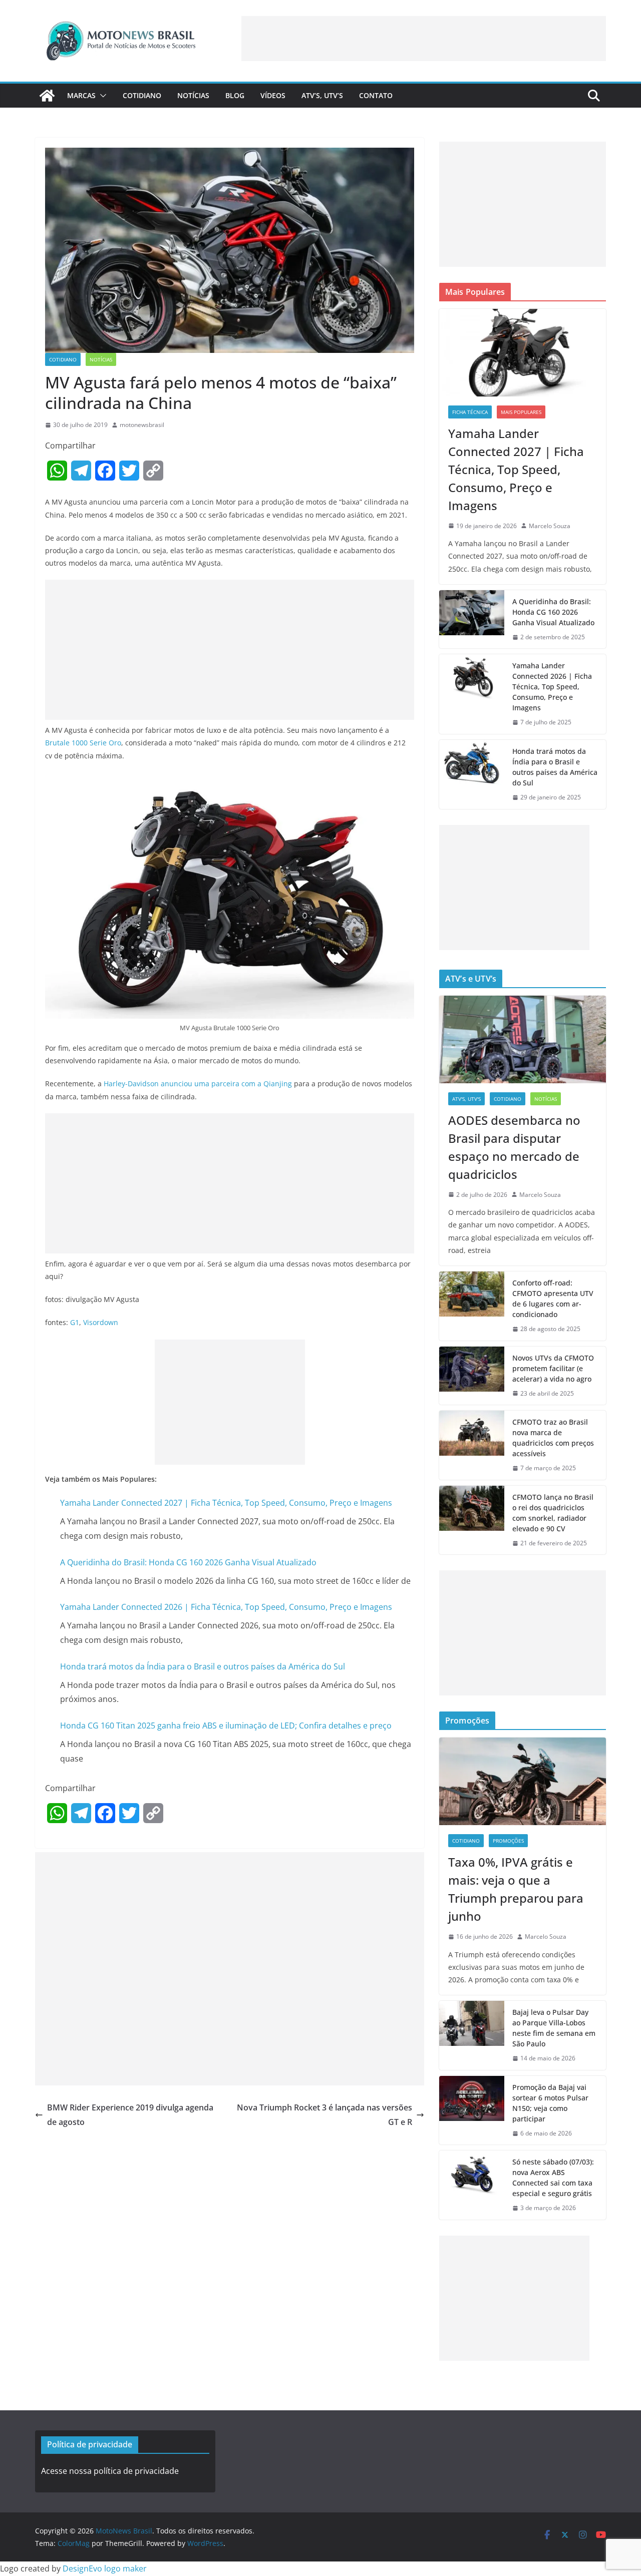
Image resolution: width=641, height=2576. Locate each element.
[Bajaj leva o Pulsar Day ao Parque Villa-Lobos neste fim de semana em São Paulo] (472, 2035)
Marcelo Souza (550, 526)
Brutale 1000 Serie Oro (83, 743)
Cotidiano (142, 95)
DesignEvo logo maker (105, 2568)
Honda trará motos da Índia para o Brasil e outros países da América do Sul (203, 1666)
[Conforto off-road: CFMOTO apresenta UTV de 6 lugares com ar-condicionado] (472, 1306)
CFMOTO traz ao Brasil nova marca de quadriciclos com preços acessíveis (553, 1438)
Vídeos (273, 95)
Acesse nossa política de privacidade (110, 2471)
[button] (101, 96)
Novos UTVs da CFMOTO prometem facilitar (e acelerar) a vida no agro (553, 1368)
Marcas (81, 95)
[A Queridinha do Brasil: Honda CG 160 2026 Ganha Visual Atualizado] (472, 619)
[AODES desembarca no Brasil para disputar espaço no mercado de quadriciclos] (523, 1039)
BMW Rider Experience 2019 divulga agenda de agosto (130, 2115)
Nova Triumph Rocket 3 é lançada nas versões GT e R (325, 2115)
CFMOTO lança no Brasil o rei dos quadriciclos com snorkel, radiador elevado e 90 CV (553, 1513)
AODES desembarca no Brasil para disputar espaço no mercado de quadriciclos (514, 1147)
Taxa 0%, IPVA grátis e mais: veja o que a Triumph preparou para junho (516, 1889)
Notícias (193, 95)
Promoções (508, 1841)
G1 (75, 1322)
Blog (235, 95)
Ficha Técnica (470, 412)
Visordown (101, 1322)
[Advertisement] (424, 39)
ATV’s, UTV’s (322, 95)
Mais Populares (521, 412)
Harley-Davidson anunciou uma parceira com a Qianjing (198, 1084)
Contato (376, 95)
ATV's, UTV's (466, 1099)
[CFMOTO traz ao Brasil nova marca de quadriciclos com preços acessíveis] (472, 1445)
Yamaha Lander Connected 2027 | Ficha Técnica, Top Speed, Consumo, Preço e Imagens (226, 1503)
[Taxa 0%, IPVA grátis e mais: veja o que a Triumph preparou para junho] (523, 1781)
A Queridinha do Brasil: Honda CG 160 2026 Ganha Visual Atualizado (188, 1562)
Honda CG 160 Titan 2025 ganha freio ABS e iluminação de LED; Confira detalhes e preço (226, 1726)
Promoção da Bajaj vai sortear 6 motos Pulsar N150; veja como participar (550, 2103)
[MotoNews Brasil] (47, 96)
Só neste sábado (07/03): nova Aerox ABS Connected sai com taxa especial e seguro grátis (553, 2178)
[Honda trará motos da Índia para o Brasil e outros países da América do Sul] (472, 774)
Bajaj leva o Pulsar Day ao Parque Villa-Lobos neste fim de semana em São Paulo (554, 2028)
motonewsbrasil (142, 425)
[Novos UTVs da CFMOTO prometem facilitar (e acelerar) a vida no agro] (472, 1376)
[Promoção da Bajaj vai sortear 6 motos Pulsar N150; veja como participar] (472, 2110)
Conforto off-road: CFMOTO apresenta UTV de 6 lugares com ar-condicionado (553, 1299)
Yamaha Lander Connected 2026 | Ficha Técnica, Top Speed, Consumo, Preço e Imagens (226, 1607)
